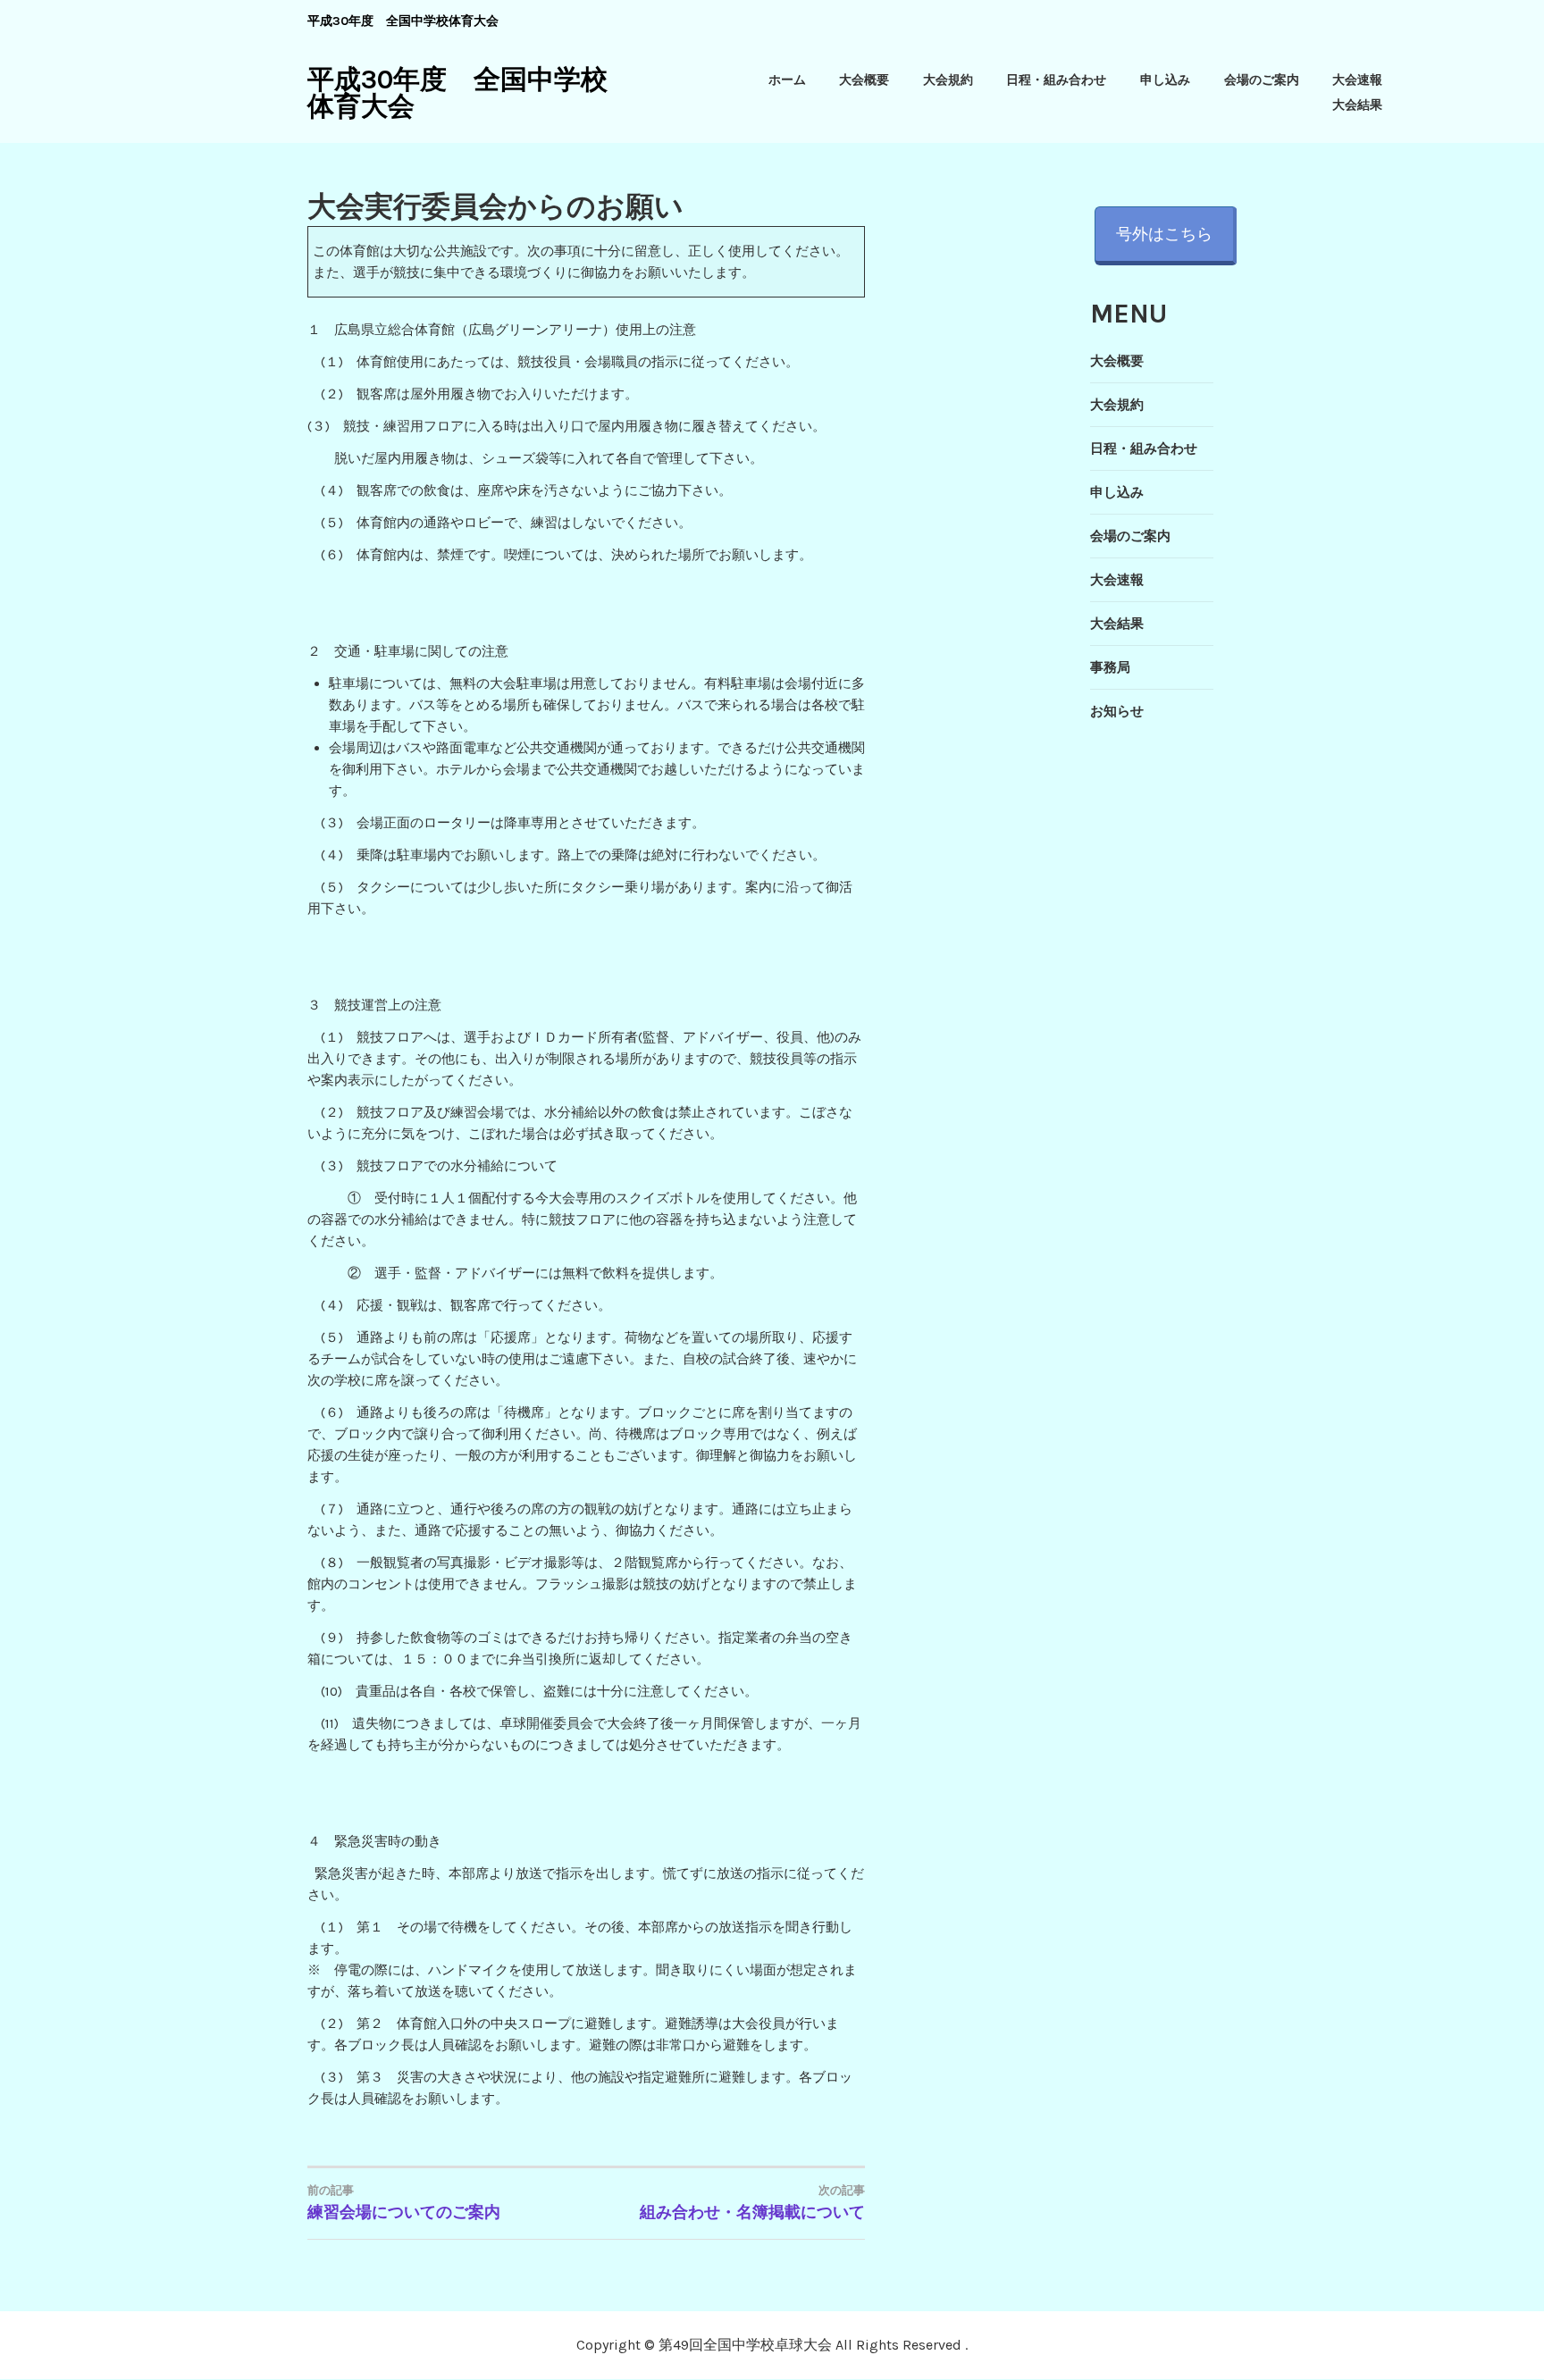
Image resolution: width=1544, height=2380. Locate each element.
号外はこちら (1164, 234)
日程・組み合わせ (1056, 80)
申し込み (1165, 80)
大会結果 (1357, 105)
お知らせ (1117, 711)
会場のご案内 (1262, 80)
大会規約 (948, 80)
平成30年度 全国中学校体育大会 (457, 93)
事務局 (1110, 667)
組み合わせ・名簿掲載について (752, 2203)
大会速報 (1357, 80)
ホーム (787, 80)
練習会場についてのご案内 (404, 2203)
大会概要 (864, 80)
